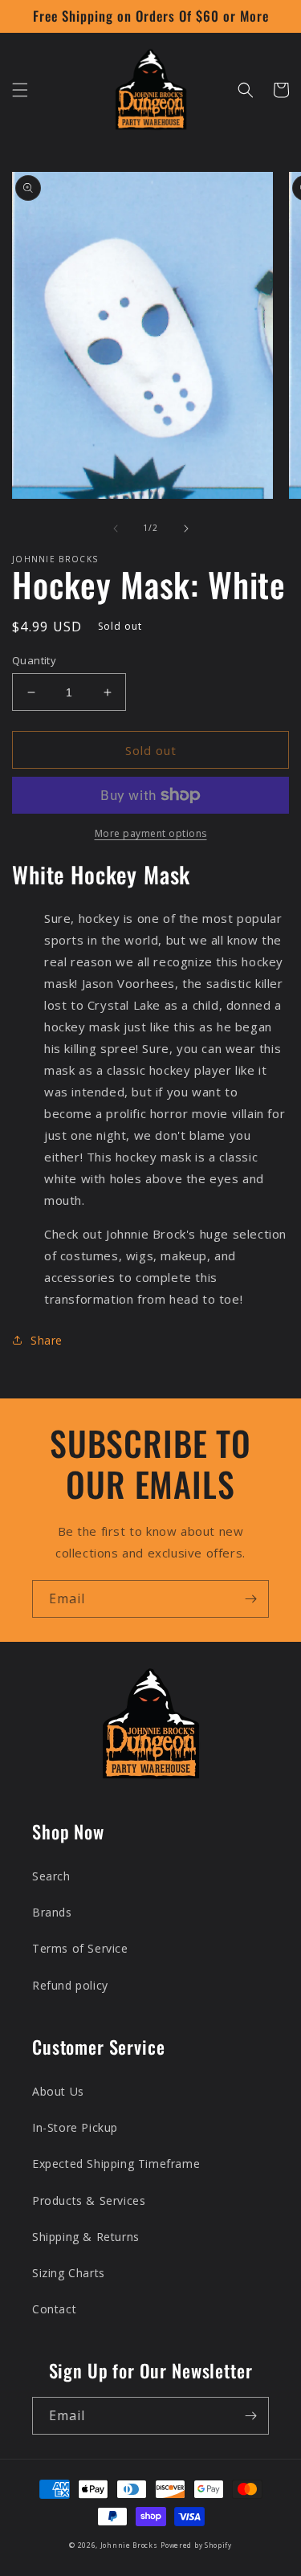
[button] (20, 90)
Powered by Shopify (196, 2545)
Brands (52, 1912)
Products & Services (89, 2200)
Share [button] (47, 1340)
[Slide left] (116, 529)
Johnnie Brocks (129, 2545)
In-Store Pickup (75, 2127)
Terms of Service (80, 1948)
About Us (58, 2091)
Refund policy (70, 1985)
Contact (54, 2309)
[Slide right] (186, 529)
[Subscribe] (250, 1599)
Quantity (34, 660)
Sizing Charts (69, 2273)
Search (51, 1876)
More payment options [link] (151, 833)
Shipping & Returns (86, 2237)
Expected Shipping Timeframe (116, 2164)
